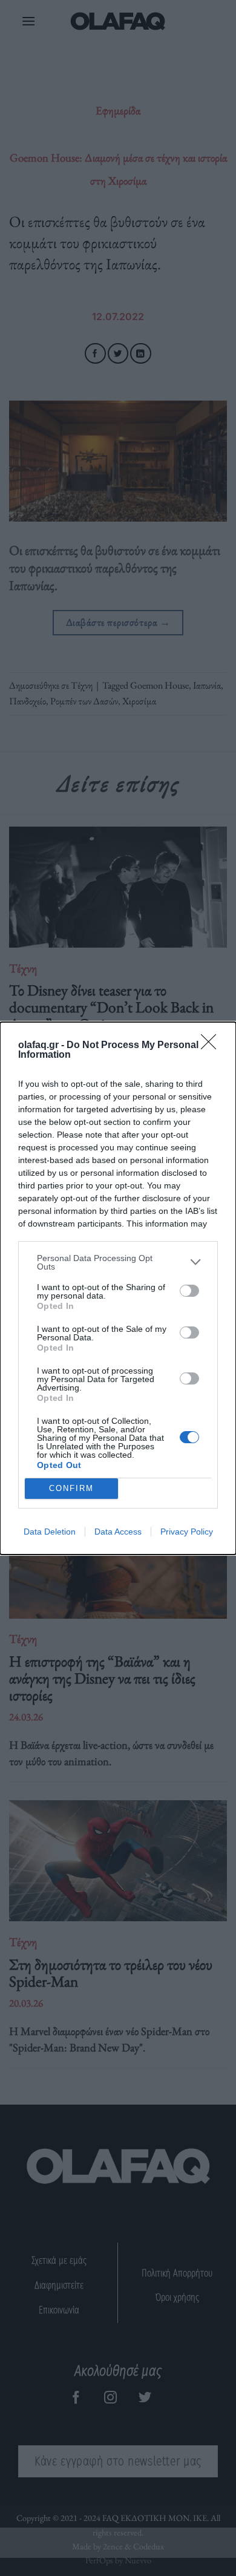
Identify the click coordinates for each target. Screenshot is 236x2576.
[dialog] (118, 1288)
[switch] (189, 1291)
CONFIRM (71, 1488)
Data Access (118, 1532)
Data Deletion (50, 1532)
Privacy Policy (187, 1532)
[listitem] (118, 1262)
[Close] (212, 1046)
